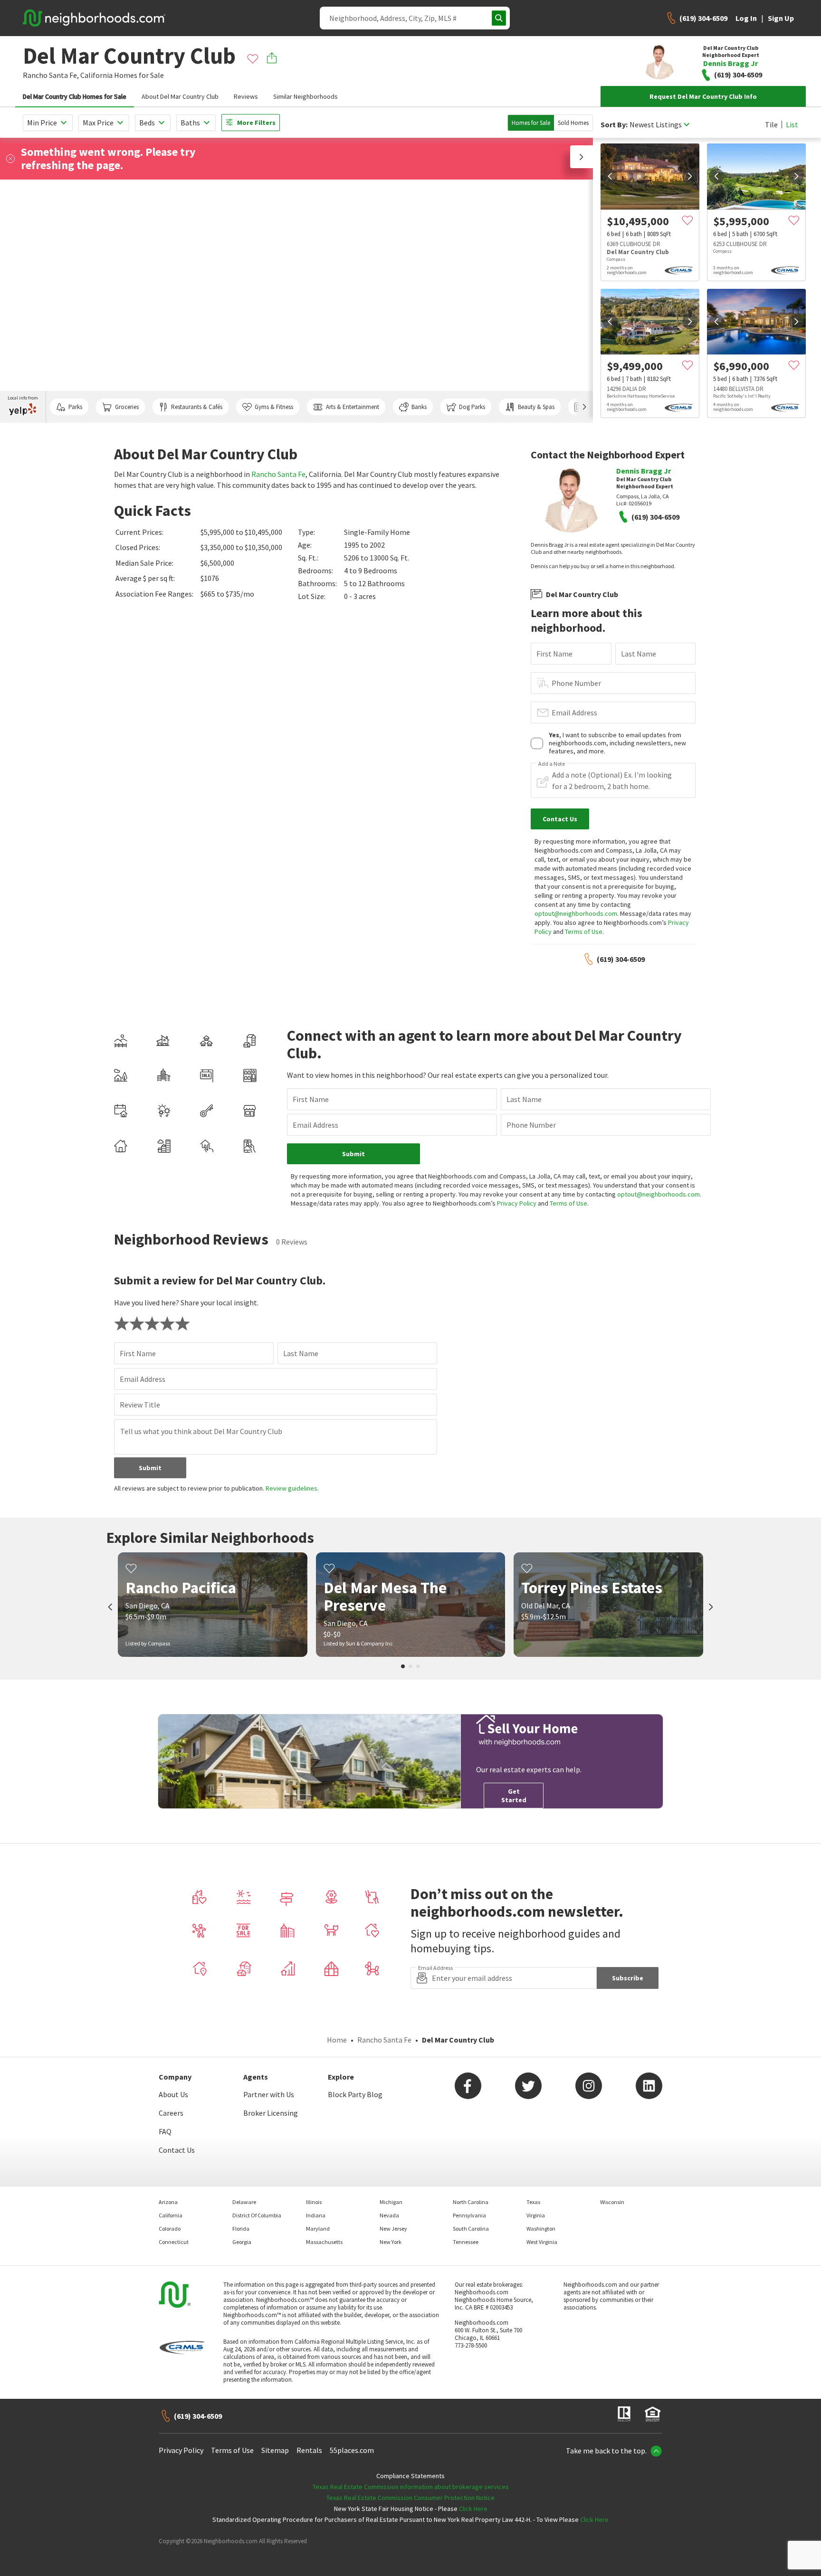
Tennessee (466, 2242)
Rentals (309, 2450)
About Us (173, 2094)
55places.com (352, 2450)
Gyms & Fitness (274, 407)
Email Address (574, 713)
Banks (419, 407)
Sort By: (614, 125)
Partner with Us (269, 2094)
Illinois (314, 2202)
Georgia (242, 2242)
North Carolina (471, 2202)
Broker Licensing (271, 2113)
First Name (554, 654)
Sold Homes (573, 123)
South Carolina (471, 2229)
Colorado (170, 2229)
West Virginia (542, 2242)
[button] (582, 157)
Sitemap (275, 2450)
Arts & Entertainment (353, 407)
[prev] (610, 176)
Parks (75, 407)
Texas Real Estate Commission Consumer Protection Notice (410, 2498)
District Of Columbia (257, 2215)
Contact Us (177, 2150)
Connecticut (174, 2242)
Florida (241, 2229)
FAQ (165, 2131)
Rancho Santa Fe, (51, 75)
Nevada (389, 2215)
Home (337, 2040)
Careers (171, 2113)
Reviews (246, 96)
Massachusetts (324, 2242)
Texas (533, 2202)
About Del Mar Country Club (180, 96)
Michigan (391, 2202)
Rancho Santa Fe (278, 474)
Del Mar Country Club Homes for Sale (75, 96)
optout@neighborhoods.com (576, 913)
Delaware (244, 2202)
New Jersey (393, 2229)
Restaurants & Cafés (197, 407)
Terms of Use (584, 932)
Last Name (639, 654)
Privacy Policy (517, 1203)
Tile (771, 124)
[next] (690, 176)
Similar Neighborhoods (305, 96)
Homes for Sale (531, 123)
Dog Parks (472, 407)
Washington (541, 2229)
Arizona (168, 2202)
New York (391, 2242)
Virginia (536, 2215)
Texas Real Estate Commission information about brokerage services (411, 2487)
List (792, 124)
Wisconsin (612, 2202)
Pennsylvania (469, 2215)
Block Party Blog (355, 2094)
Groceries (127, 407)
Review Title (140, 1405)
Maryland (318, 2229)
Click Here (473, 2509)
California (96, 75)
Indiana (316, 2215)
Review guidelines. (292, 1488)
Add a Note (552, 764)
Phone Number (576, 683)
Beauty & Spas (536, 407)
